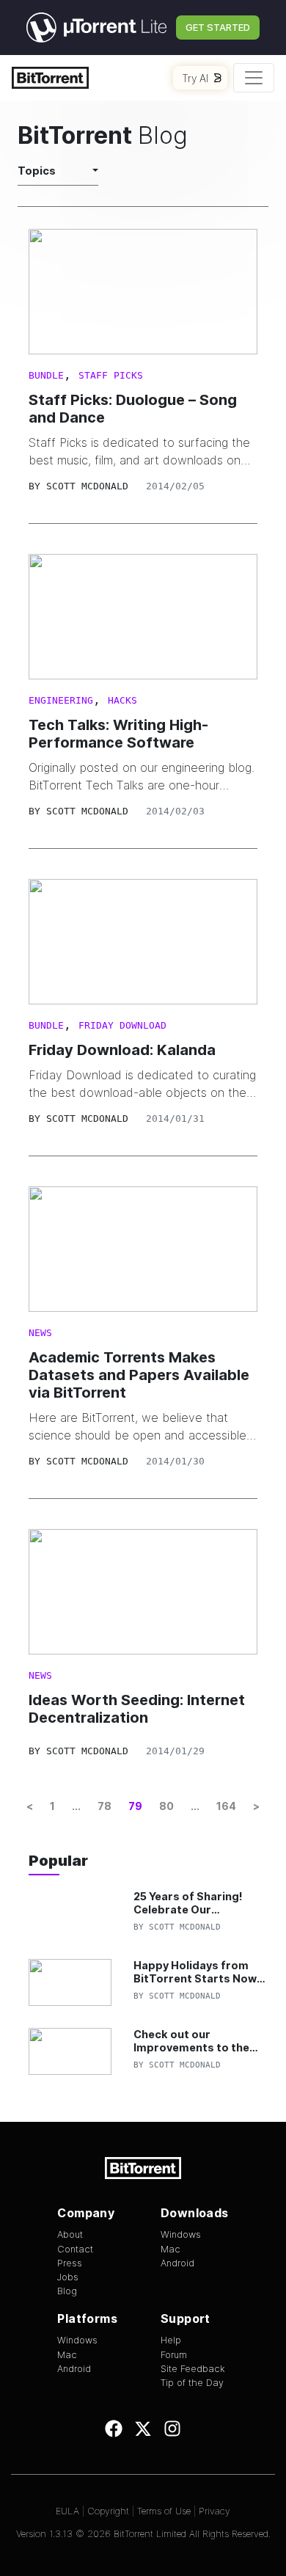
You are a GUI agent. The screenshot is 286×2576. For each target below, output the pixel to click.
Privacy (214, 2511)
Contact (75, 2249)
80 (166, 1806)
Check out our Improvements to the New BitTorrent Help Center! (191, 2041)
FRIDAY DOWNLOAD (122, 1025)
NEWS (40, 1333)
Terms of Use (164, 2511)
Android (177, 2263)
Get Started (218, 27)
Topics (37, 171)
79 (135, 1806)
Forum (174, 2355)
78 (104, 1806)
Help (171, 2340)
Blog (67, 2291)
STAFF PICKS (111, 375)
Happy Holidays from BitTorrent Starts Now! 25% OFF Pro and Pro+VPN (197, 1972)
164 (226, 1806)
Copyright (108, 2511)
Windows (181, 2234)
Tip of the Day (192, 2383)
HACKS (122, 700)
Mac (170, 2249)
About (70, 2234)
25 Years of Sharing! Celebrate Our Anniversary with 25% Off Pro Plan (191, 1903)
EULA (67, 2511)
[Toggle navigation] (254, 78)
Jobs (68, 2277)
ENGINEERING (61, 700)
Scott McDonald (87, 486)
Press (70, 2263)
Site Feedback (193, 2369)
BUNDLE (46, 375)
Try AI (195, 78)
